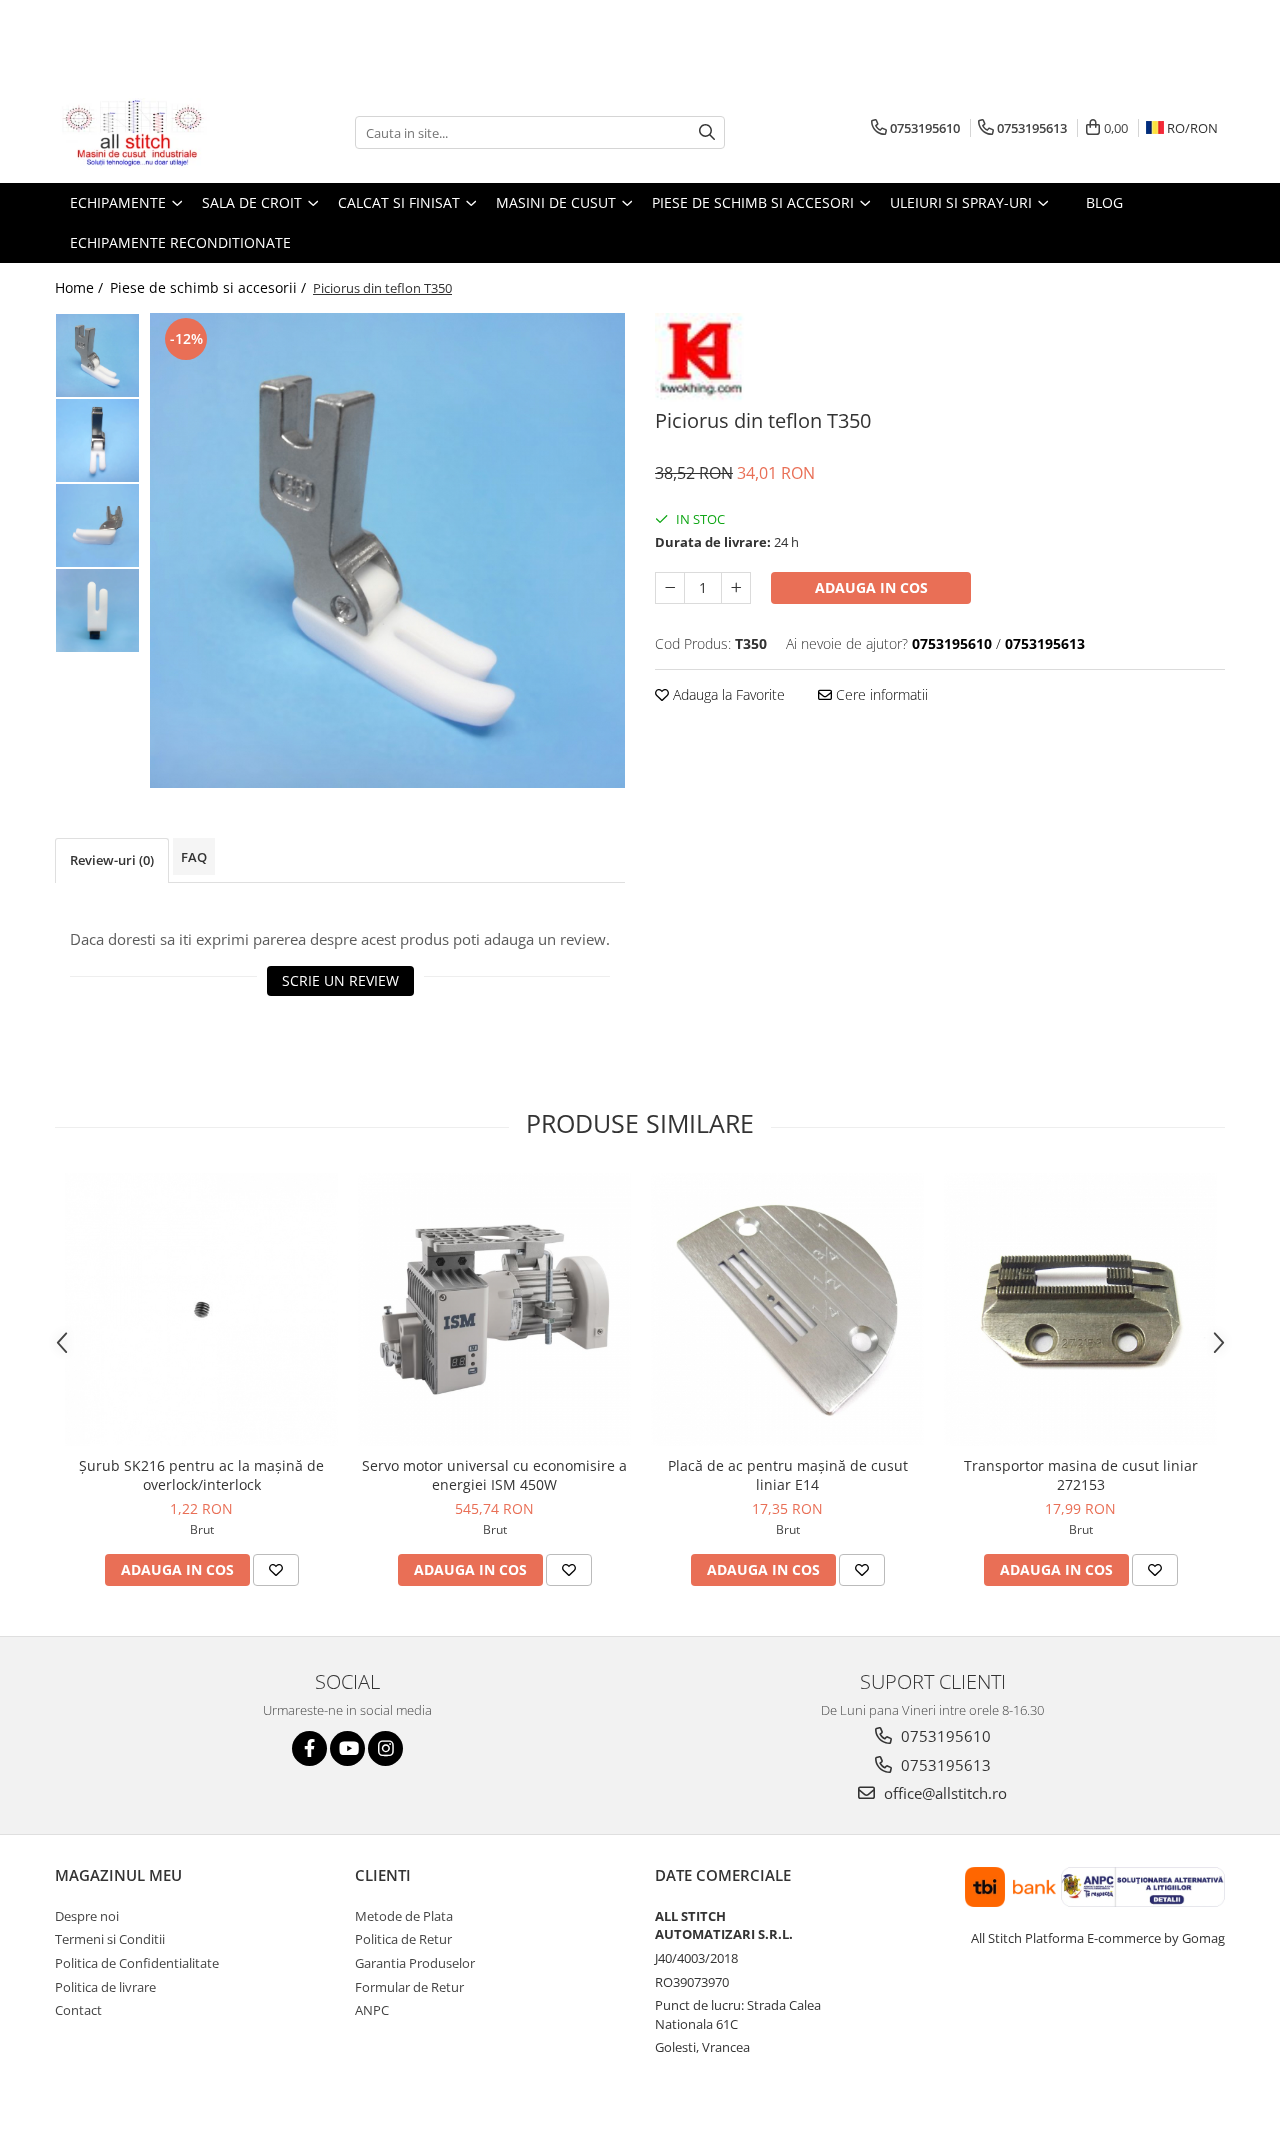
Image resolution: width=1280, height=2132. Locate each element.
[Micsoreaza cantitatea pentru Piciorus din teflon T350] (670, 588)
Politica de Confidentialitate (137, 1963)
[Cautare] (707, 132)
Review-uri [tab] (112, 860)
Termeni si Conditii (110, 1939)
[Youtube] (347, 1748)
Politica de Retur (403, 1939)
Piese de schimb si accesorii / (210, 287)
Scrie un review (340, 980)
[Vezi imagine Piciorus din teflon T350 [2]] (97, 525)
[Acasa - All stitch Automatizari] (155, 133)
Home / (81, 287)
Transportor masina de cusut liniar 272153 (1081, 1475)
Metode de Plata (404, 1916)
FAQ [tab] (194, 857)
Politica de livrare (105, 1987)
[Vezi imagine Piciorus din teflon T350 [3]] (97, 610)
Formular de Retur (409, 1987)
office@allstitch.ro (943, 1793)
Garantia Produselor (415, 1963)
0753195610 (944, 1736)
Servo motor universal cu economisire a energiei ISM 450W (494, 1475)
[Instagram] (385, 1748)
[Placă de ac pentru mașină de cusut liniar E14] (787, 1309)
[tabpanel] (387, 550)
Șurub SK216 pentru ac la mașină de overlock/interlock (201, 1475)
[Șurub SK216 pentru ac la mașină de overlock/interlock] (201, 1309)
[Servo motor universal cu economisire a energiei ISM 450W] (494, 1309)
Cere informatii (880, 694)
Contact (78, 2010)
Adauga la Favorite (727, 694)
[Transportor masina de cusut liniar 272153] (1080, 1309)
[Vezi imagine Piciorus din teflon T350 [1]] (97, 440)
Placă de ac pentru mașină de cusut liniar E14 (788, 1475)
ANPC (372, 2010)
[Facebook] (309, 1748)
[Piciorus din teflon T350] (387, 550)
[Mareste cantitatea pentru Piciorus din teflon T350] (736, 588)
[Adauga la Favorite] (276, 1570)
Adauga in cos (871, 587)
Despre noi (87, 1916)
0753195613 (944, 1765)
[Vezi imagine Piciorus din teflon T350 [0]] (97, 355)
